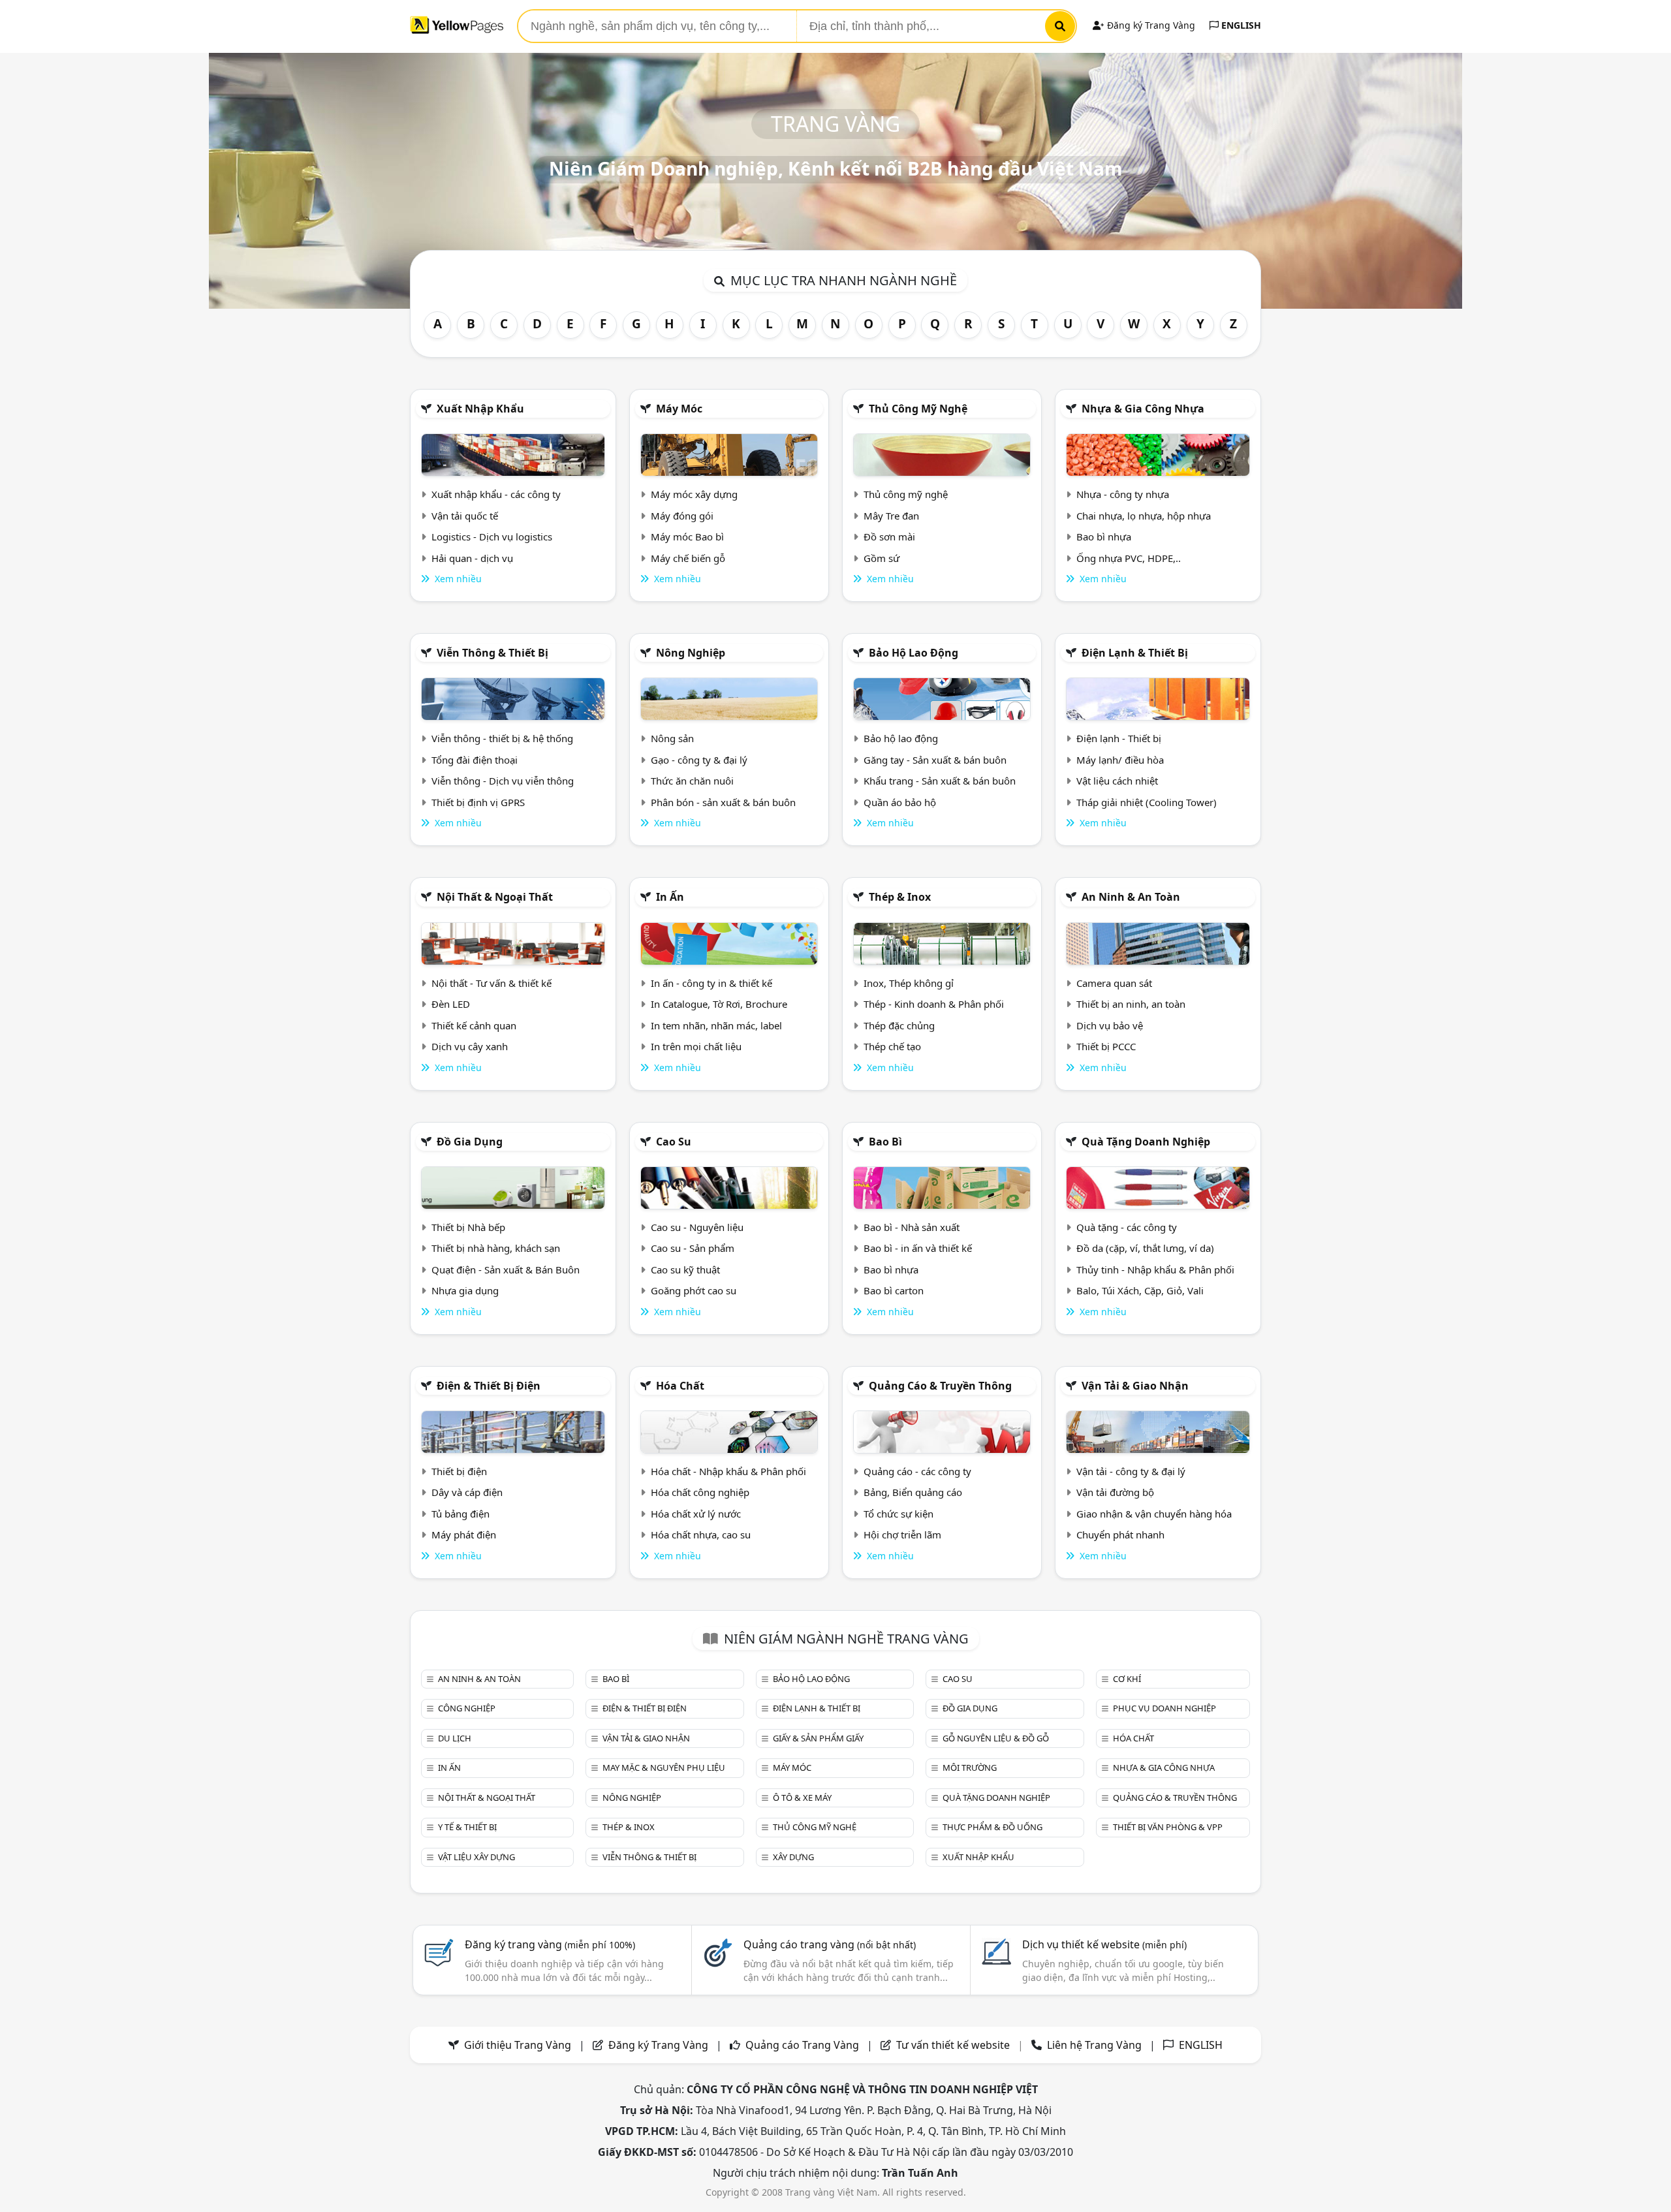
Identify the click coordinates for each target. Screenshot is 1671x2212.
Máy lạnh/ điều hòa (1120, 760)
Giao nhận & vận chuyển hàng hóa (1154, 1514)
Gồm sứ (882, 558)
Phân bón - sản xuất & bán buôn (723, 802)
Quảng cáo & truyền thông (940, 1386)
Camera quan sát (1114, 983)
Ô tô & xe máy (802, 1798)
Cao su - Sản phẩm (693, 1248)
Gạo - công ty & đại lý (699, 760)
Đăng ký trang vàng (550, 1944)
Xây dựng (793, 1857)
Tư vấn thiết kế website (954, 2045)
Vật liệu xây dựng (476, 1857)
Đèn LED (451, 1004)
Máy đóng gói (682, 516)
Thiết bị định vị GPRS (478, 802)
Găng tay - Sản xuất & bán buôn (935, 760)
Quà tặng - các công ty (1127, 1227)
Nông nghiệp (691, 653)
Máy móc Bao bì (687, 537)
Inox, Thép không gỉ (909, 983)
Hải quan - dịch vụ (472, 558)
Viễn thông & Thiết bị (492, 653)
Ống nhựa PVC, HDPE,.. (1129, 558)
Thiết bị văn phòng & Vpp (1168, 1827)
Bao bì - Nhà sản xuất (912, 1227)
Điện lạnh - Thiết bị (1119, 738)
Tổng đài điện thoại (475, 760)
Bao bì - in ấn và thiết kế (918, 1248)
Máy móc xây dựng (694, 494)
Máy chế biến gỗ (688, 558)
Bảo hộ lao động (914, 653)
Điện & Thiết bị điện (489, 1386)
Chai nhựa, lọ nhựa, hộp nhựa (1144, 516)
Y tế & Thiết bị (467, 1827)
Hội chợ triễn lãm (902, 1534)
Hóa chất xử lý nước (696, 1514)
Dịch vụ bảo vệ (1110, 1025)
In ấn (670, 897)
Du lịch (455, 1738)
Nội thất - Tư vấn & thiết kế (492, 983)
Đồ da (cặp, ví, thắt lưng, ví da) (1145, 1248)
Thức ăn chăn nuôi (692, 781)
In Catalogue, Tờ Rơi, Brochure (719, 1004)
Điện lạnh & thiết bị (1135, 653)
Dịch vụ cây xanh (470, 1046)
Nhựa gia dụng (465, 1290)
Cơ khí (1127, 1679)
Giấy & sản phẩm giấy (818, 1738)
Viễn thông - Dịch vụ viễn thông (503, 781)
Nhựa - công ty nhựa (1123, 494)
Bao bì (885, 1142)
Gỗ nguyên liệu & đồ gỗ (996, 1738)
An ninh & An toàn (1131, 897)
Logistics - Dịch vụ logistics (492, 537)
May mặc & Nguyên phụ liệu (664, 1768)
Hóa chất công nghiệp (700, 1492)
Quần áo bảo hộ (900, 802)
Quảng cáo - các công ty (917, 1471)
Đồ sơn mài (889, 537)
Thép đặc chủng (899, 1025)
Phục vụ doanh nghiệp (1164, 1708)
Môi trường (970, 1768)
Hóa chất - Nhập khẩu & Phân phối (728, 1471)
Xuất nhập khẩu (480, 409)
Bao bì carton (894, 1290)
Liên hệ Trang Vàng (1094, 2045)
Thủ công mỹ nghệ (918, 409)
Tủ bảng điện (461, 1514)
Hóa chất (680, 1386)
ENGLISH (1240, 25)
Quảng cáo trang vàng (830, 1944)
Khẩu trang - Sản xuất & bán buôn (940, 781)
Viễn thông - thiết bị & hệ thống (502, 738)
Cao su (674, 1142)
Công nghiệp (467, 1708)
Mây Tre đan (891, 516)
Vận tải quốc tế (465, 516)
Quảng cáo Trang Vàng (802, 2045)
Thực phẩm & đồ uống (992, 1827)
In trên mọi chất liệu (696, 1046)
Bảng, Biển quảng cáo (913, 1492)
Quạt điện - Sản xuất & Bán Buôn (506, 1270)
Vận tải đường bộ (1115, 1492)
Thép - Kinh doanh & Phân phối (934, 1004)
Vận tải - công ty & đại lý (1131, 1471)
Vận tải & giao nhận (1135, 1386)
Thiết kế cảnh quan (474, 1025)
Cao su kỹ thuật (685, 1270)
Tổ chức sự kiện (898, 1514)
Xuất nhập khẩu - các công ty (496, 494)
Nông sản (672, 738)
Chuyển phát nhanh (1120, 1534)
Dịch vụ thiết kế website (1104, 1944)
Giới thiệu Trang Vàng (518, 2045)
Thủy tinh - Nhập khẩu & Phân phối (1155, 1270)
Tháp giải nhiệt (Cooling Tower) (1147, 802)
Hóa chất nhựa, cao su (701, 1534)
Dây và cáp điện (467, 1492)
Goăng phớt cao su (694, 1290)
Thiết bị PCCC (1106, 1046)
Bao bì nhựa (1104, 537)
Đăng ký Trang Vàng (1150, 25)
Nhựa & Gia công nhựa (1143, 409)
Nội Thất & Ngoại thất (495, 897)
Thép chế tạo (892, 1046)
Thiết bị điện (459, 1471)
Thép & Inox (900, 897)
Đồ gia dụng (470, 1142)
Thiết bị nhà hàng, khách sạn (496, 1248)
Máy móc (679, 409)
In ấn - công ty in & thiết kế (711, 983)
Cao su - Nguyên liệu (697, 1227)
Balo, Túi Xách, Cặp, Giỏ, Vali (1140, 1290)
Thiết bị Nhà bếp (468, 1227)
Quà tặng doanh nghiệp (1146, 1142)
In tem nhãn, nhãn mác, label (716, 1025)
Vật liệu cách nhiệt (1117, 781)
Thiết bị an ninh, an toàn (1131, 1004)
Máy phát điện (464, 1534)
